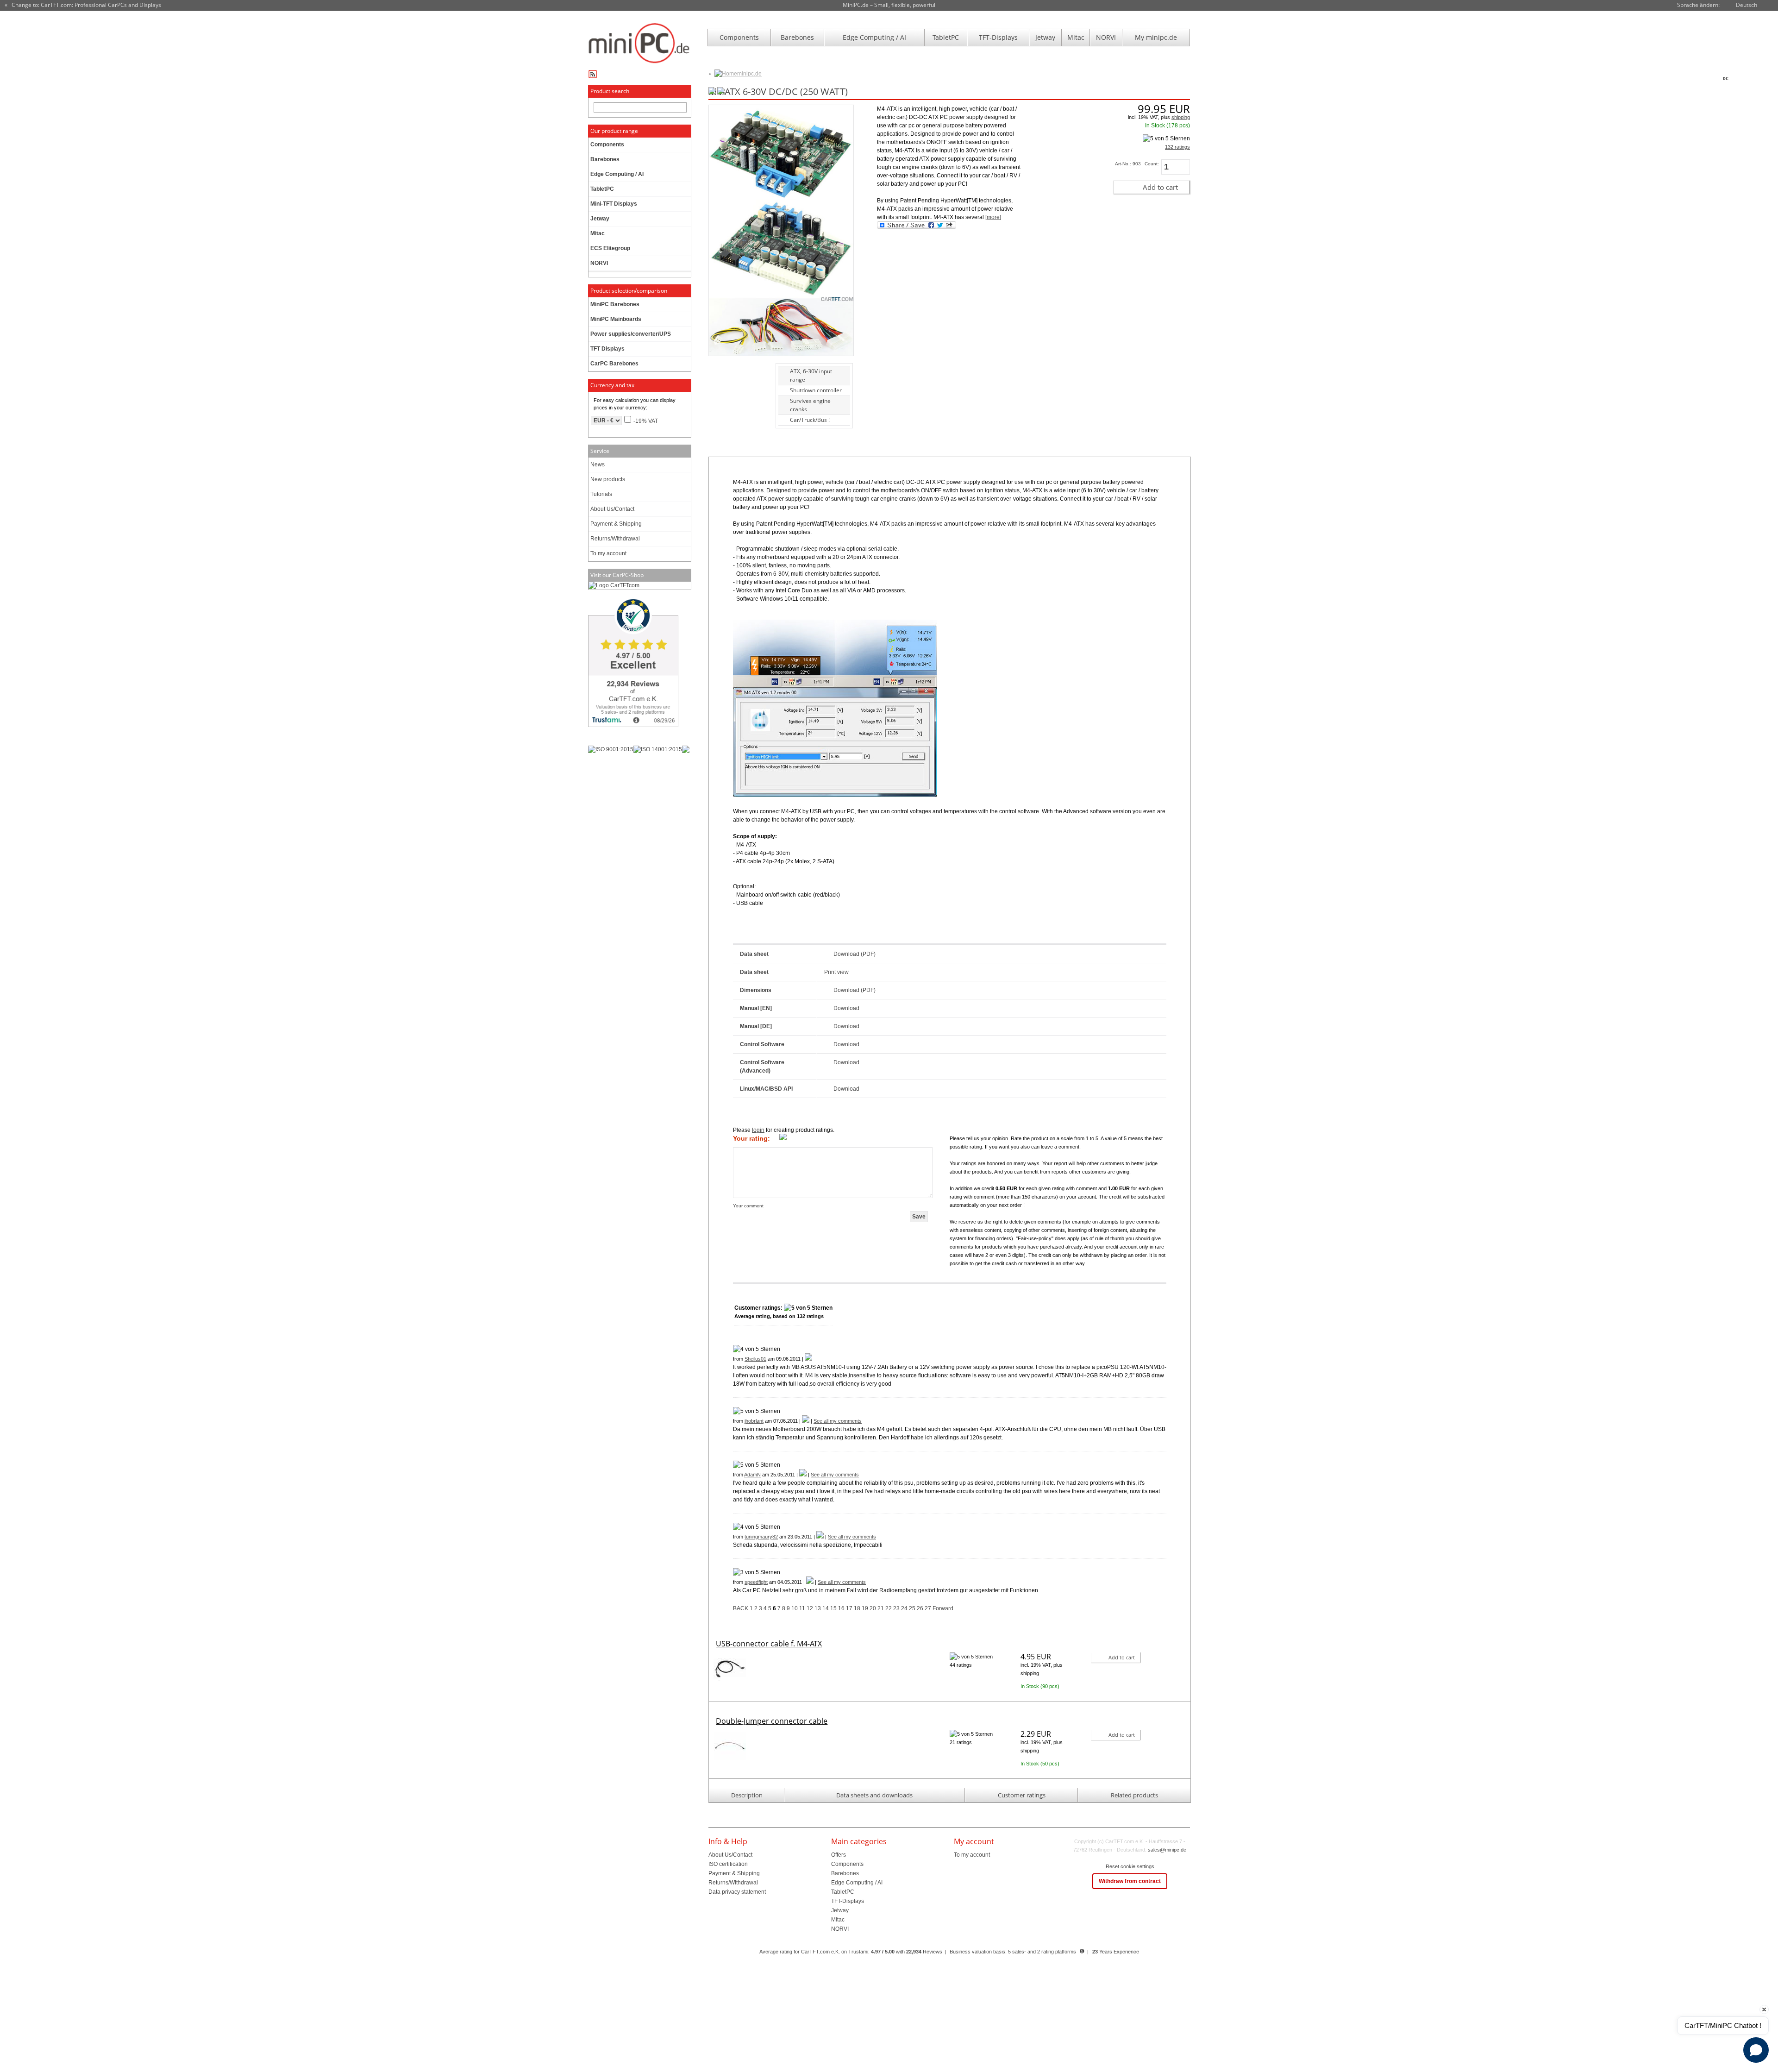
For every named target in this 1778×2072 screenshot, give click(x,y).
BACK (741, 1608)
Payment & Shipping (616, 524)
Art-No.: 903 (1128, 164)
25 (912, 1608)
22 (889, 1608)
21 (881, 1608)
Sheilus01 (755, 1359)
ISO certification (728, 1864)
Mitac (1076, 37)
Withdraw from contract (1130, 1881)
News (598, 465)
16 (841, 1608)
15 (833, 1608)
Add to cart (1160, 187)
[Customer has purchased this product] (808, 1359)
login (758, 1130)
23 (896, 1608)
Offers (839, 1855)
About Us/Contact (612, 509)
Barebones (797, 37)
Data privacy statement (737, 1892)
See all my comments (838, 1421)
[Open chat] (1756, 2050)
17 (849, 1608)
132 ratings (1177, 147)
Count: (1152, 164)
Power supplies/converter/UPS (631, 334)
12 (810, 1608)
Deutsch (1747, 5)
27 (928, 1608)
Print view (836, 972)
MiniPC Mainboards (616, 319)
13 (818, 1608)
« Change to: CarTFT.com (83, 5)
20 (873, 1608)
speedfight (756, 1582)
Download (846, 1008)
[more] (993, 217)
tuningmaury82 (761, 1537)
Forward (943, 1608)
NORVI (1106, 37)
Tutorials (601, 494)
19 (865, 1608)
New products (608, 479)
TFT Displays (607, 349)
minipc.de (749, 74)
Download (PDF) (855, 954)
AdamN (752, 1475)
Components (739, 37)
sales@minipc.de (1167, 1850)
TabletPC (946, 37)
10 (795, 1608)
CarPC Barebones (614, 364)
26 (920, 1608)
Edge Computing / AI (874, 37)
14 (826, 1608)
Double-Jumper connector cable (772, 1721)
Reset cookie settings (1130, 1866)
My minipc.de (1156, 37)
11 (802, 1608)
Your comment (748, 1206)
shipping (1181, 117)
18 (857, 1608)
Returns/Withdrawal (615, 539)
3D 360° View (724, 383)
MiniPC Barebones (615, 304)
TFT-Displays (998, 37)
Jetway (1045, 37)
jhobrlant (754, 1421)
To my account (608, 553)
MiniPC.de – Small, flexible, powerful (889, 5)
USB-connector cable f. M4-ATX (769, 1644)
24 (904, 1608)
